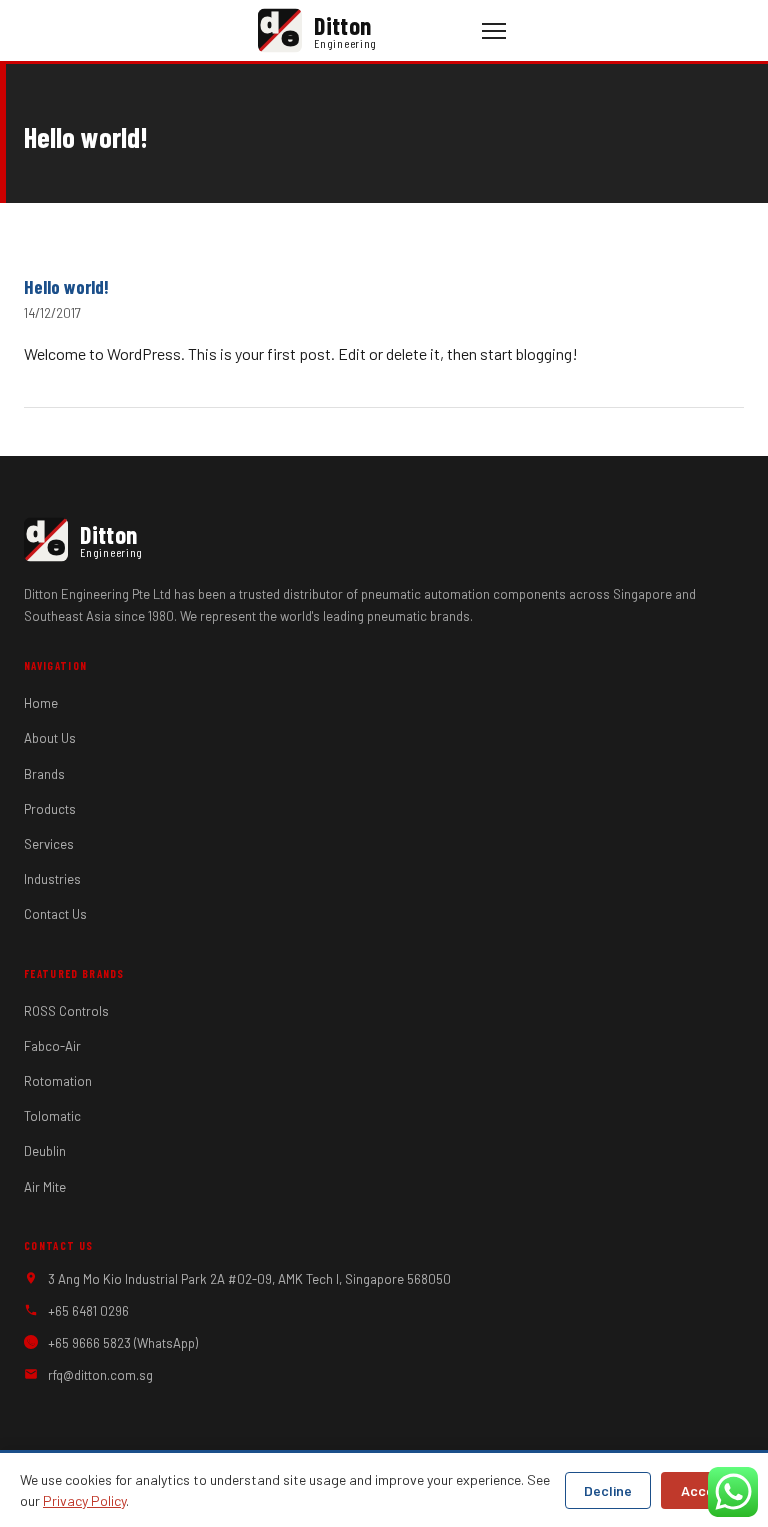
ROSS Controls (66, 1011)
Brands (44, 774)
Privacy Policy (84, 1500)
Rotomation (58, 1081)
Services (49, 844)
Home (41, 703)
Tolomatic (52, 1116)
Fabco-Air (52, 1046)
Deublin (45, 1151)
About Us (50, 738)
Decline (608, 1490)
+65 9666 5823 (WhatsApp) (123, 1343)
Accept (704, 1490)
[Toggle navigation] (494, 31)
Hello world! (66, 286)
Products (50, 809)
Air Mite (45, 1187)
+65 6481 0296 (88, 1311)
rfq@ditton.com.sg (100, 1375)
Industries (52, 879)
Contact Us (55, 914)
